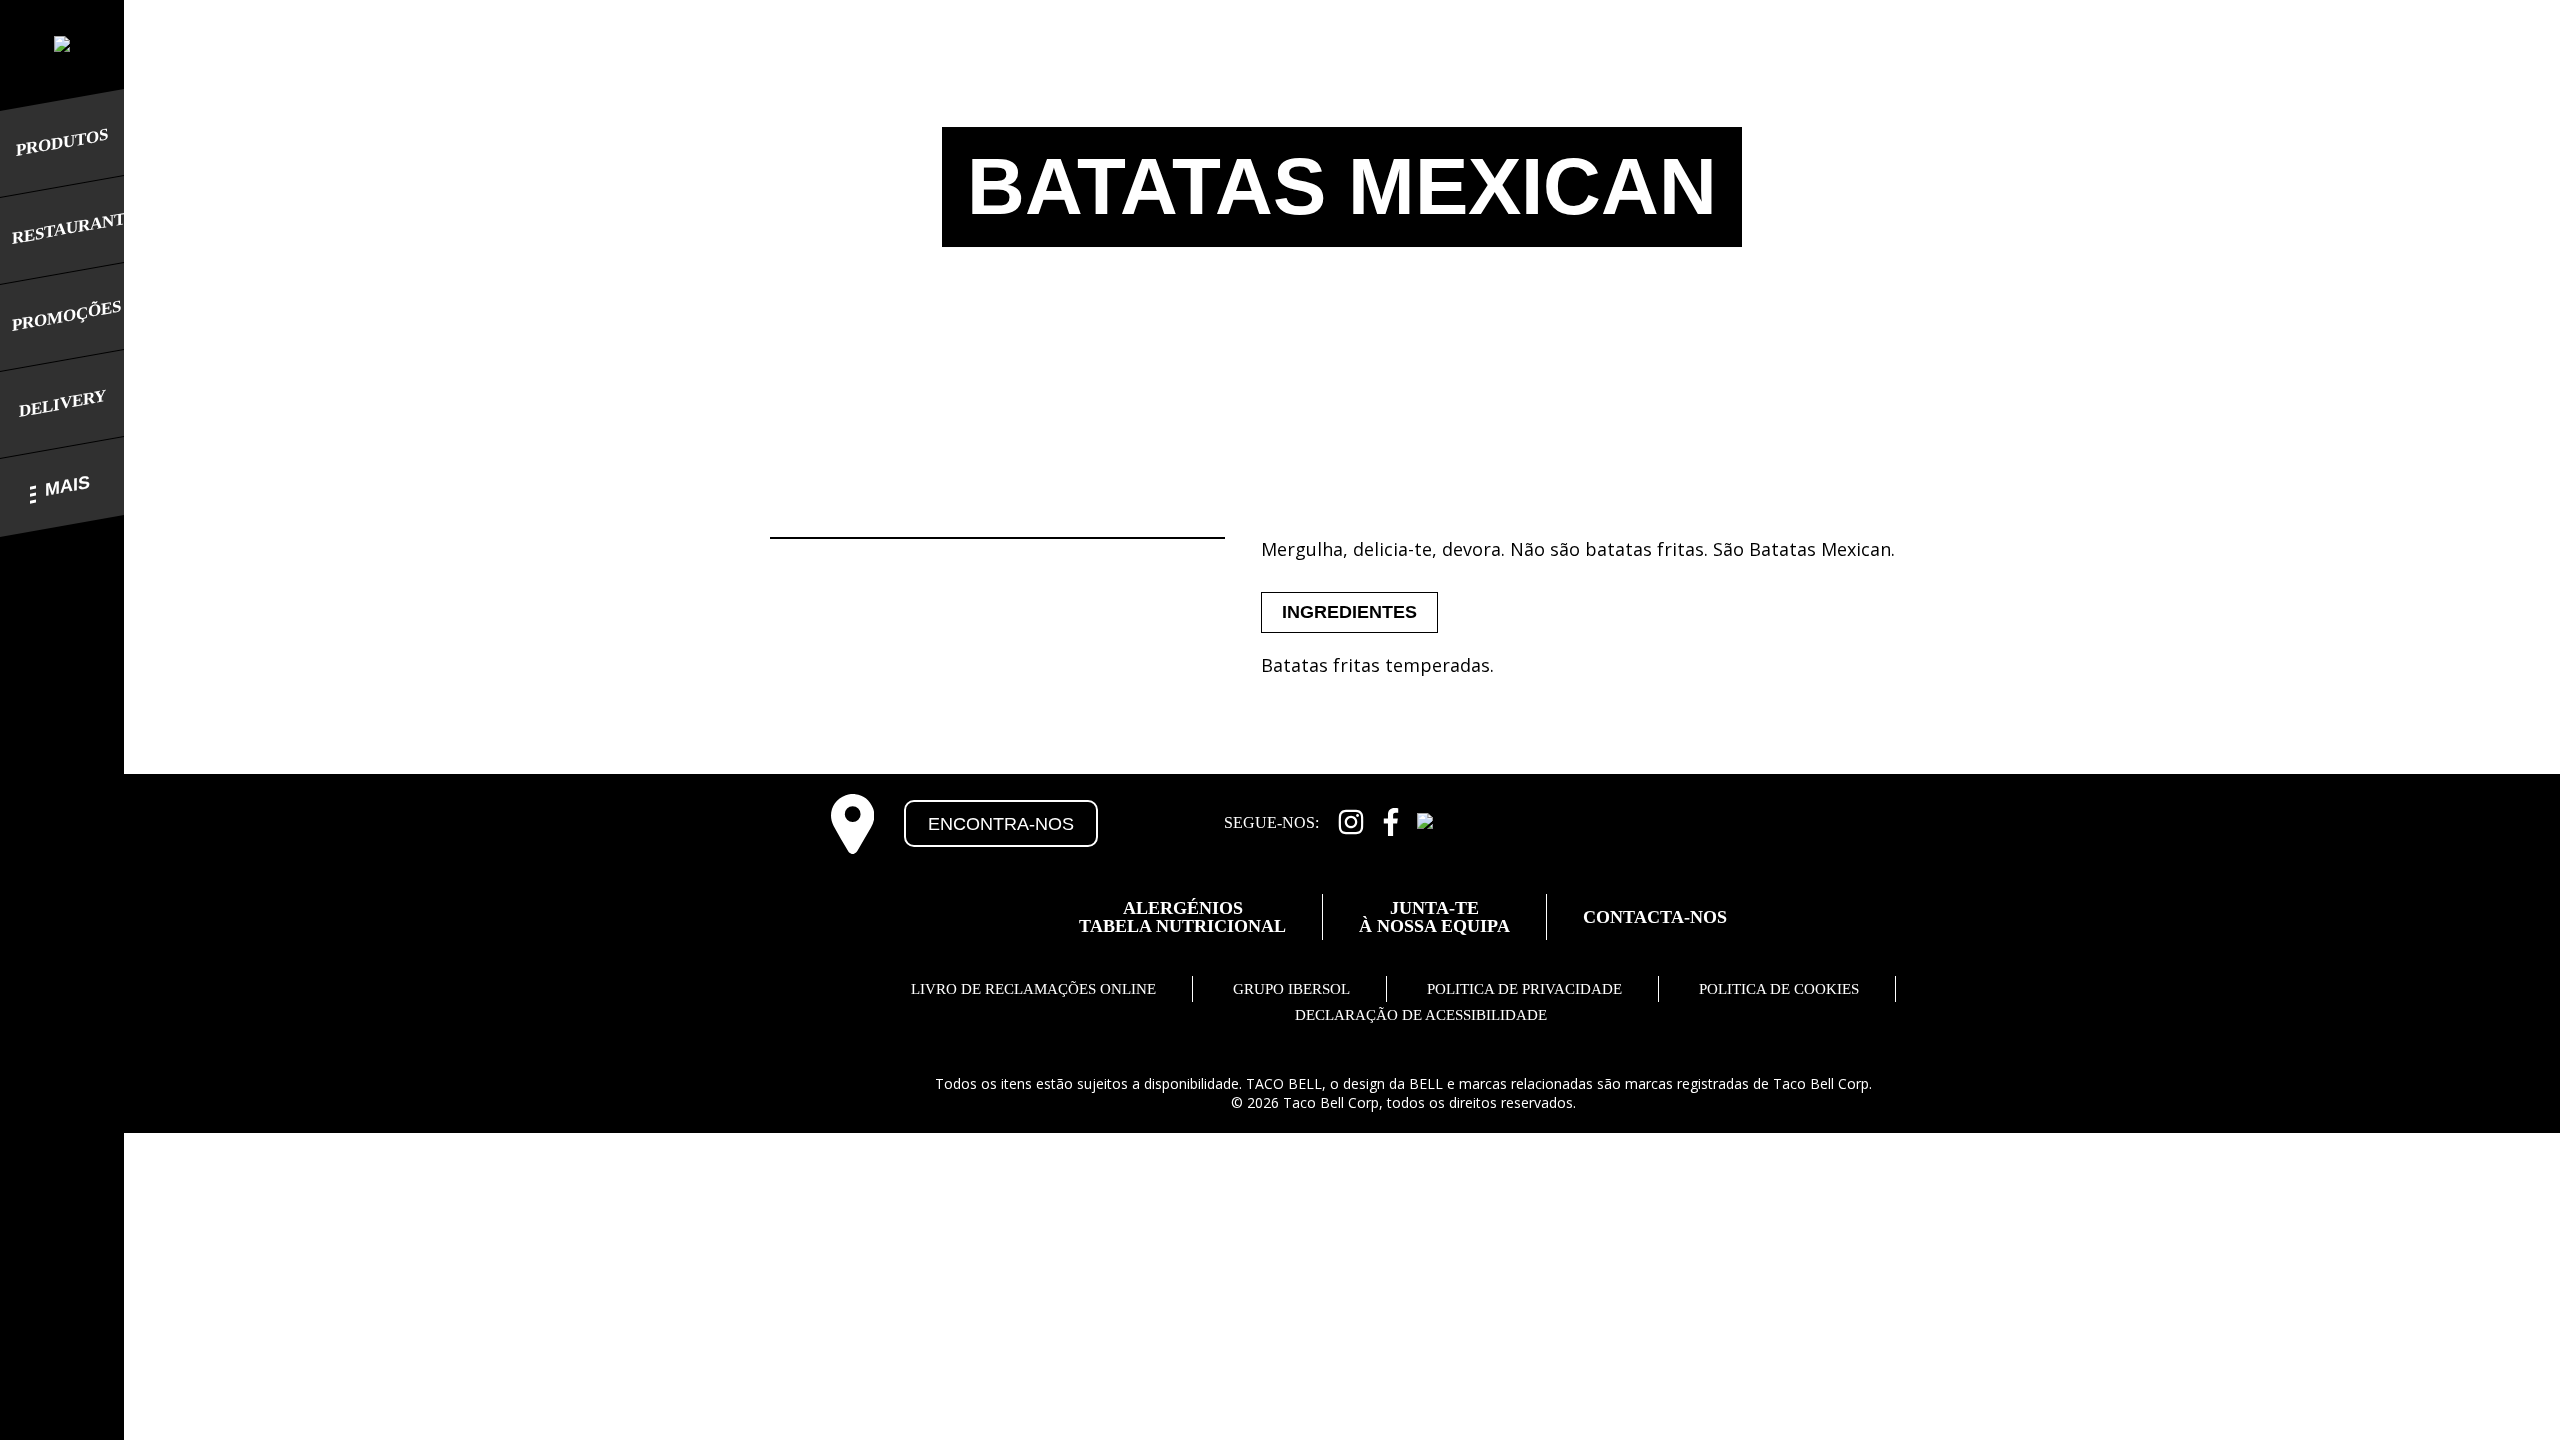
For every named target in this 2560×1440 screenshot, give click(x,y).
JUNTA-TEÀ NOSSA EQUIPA (1434, 917)
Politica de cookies (1779, 989)
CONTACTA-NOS (1655, 917)
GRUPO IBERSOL (1291, 989)
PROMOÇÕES (62, 316)
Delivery (62, 403)
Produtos (62, 142)
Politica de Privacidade (1524, 989)
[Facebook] (1391, 819)
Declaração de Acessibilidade (1421, 1015)
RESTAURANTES (62, 228)
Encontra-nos (1001, 824)
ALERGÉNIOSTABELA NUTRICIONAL (1182, 917)
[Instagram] (1351, 819)
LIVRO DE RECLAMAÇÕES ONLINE (1033, 989)
